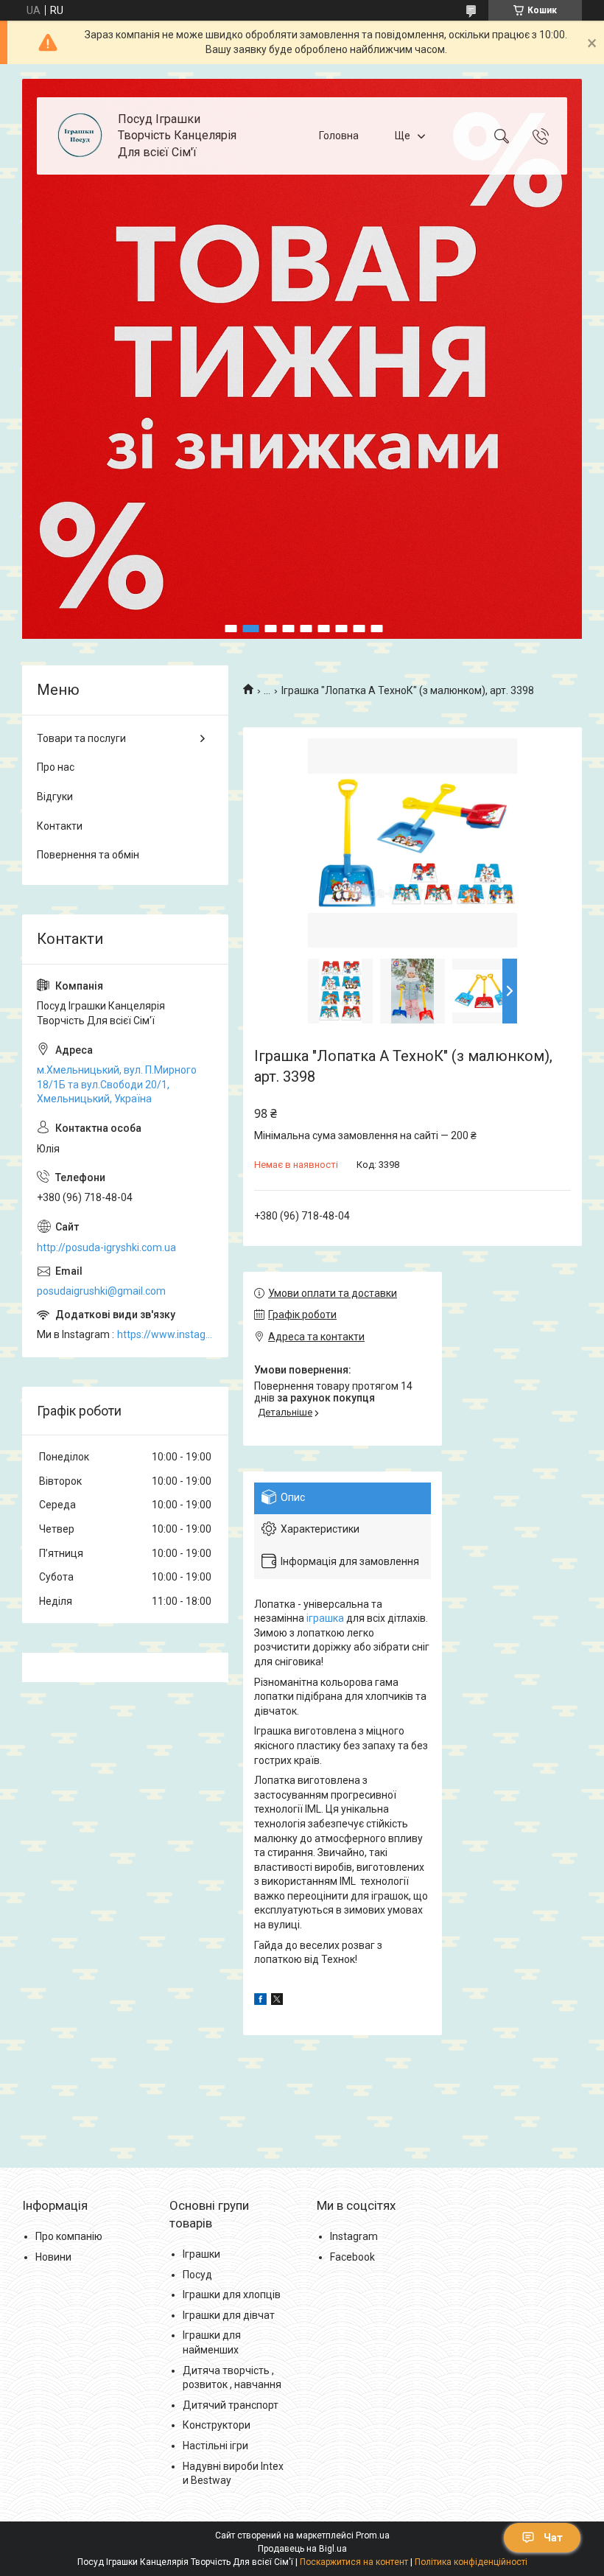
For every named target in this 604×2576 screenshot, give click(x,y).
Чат (553, 2538)
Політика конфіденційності (471, 2562)
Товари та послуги (81, 738)
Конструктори (217, 2425)
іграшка (325, 1618)
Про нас (56, 767)
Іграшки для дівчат (229, 2315)
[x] (277, 2001)
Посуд (197, 2275)
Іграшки (201, 2254)
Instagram (354, 2236)
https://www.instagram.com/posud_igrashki (165, 1334)
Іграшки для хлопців (232, 2295)
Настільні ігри (215, 2446)
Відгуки (55, 797)
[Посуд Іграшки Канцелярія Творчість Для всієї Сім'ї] (79, 136)
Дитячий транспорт (231, 2405)
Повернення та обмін (88, 855)
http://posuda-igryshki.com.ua (106, 1247)
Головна (339, 136)
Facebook (352, 2257)
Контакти (60, 826)
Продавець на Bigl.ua (302, 2549)
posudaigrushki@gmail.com (101, 1291)
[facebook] (260, 2001)
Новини (53, 2257)
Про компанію (69, 2236)
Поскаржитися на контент (354, 2562)
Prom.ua (373, 2535)
